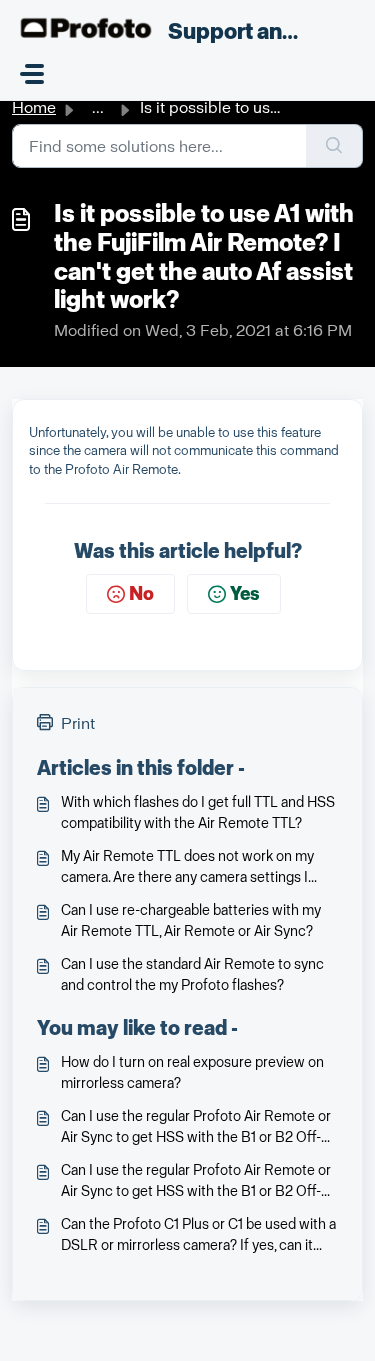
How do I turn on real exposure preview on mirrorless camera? (192, 1073)
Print (78, 723)
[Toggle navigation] (32, 74)
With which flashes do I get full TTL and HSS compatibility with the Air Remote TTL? (198, 813)
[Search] (334, 146)
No (141, 594)
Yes (245, 594)
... (98, 107)
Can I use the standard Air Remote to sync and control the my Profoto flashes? (192, 975)
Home (34, 107)
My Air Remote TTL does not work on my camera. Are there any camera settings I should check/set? (187, 868)
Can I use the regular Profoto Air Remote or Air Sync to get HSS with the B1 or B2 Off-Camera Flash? (196, 1128)
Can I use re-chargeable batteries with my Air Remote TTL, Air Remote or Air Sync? (191, 921)
